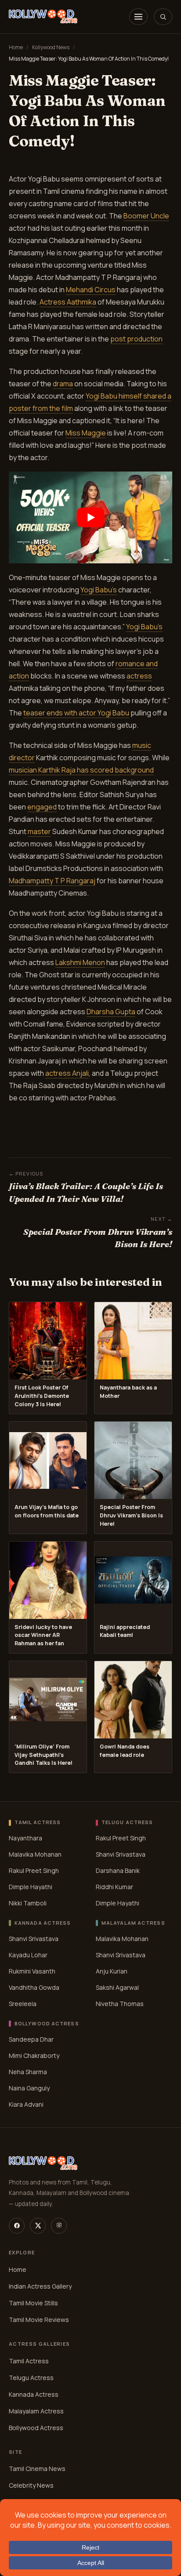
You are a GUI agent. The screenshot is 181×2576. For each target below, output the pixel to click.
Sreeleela (23, 2004)
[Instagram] (59, 2226)
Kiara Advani (26, 2104)
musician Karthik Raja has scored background (81, 770)
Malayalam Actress (36, 2411)
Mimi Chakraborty (34, 2055)
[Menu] (138, 17)
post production (136, 339)
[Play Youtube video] (90, 517)
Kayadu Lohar (28, 1955)
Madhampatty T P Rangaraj (52, 881)
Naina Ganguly (29, 2088)
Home (16, 47)
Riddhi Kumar (114, 1887)
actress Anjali (67, 1073)
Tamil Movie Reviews (39, 2319)
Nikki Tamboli (28, 1903)
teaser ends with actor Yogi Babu (76, 713)
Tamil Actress (29, 2360)
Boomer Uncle (146, 216)
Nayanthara (25, 1838)
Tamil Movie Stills (33, 2302)
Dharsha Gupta (111, 1012)
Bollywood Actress (36, 2427)
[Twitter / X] (38, 2226)
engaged (42, 807)
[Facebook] (17, 2226)
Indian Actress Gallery (40, 2286)
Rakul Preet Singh (34, 1870)
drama (63, 384)
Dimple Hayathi (31, 1887)
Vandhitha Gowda (34, 1987)
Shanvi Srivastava (121, 1854)
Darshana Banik (118, 1870)
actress (139, 676)
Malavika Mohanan (35, 1854)
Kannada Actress (34, 2394)
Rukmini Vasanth (32, 1971)
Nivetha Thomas (120, 2004)
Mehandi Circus (91, 290)
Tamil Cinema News (37, 2469)
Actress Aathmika (68, 302)
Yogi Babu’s (99, 590)
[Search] (163, 17)
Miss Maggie (86, 433)
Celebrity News (31, 2485)
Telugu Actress (31, 2377)
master (39, 831)
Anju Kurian (112, 1971)
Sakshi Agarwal (117, 1987)
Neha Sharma (28, 2072)
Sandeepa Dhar (31, 2039)
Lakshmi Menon (80, 962)
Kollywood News (51, 47)
